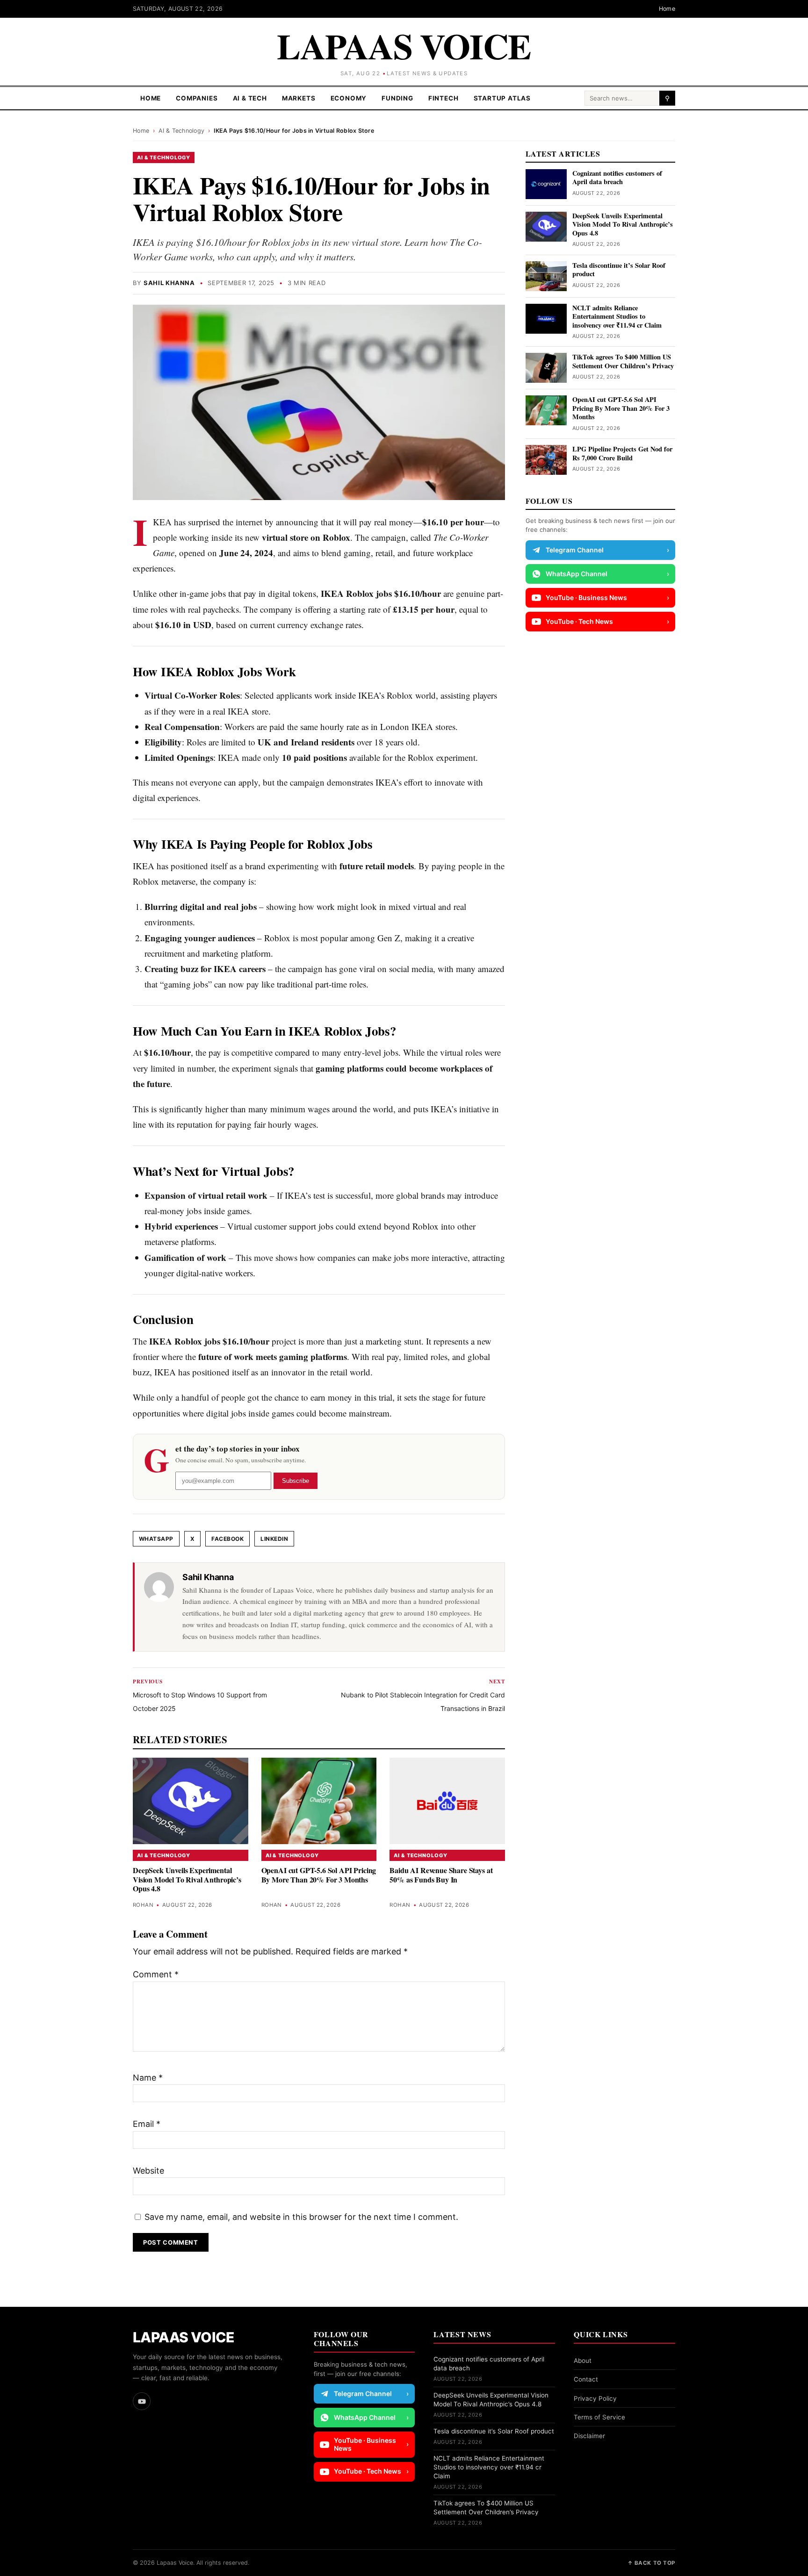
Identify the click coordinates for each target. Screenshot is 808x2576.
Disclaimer (589, 2436)
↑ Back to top (651, 2563)
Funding (397, 98)
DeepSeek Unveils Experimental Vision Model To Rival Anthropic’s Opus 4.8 (187, 1879)
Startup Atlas (502, 98)
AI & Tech (250, 98)
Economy (349, 98)
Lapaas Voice (404, 46)
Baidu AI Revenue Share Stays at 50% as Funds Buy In (441, 1875)
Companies (197, 98)
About (583, 2361)
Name (148, 2078)
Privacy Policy (595, 2398)
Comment (156, 1974)
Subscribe (296, 1481)
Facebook (227, 1539)
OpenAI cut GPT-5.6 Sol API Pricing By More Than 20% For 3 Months (319, 1875)
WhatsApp (156, 1539)
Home (667, 9)
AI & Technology (181, 131)
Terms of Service (599, 2417)
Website (148, 2171)
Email (147, 2124)
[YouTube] (142, 2401)
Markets (299, 98)
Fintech (444, 98)
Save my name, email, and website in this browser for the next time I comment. (301, 2217)
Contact (586, 2379)
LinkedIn (274, 1539)
